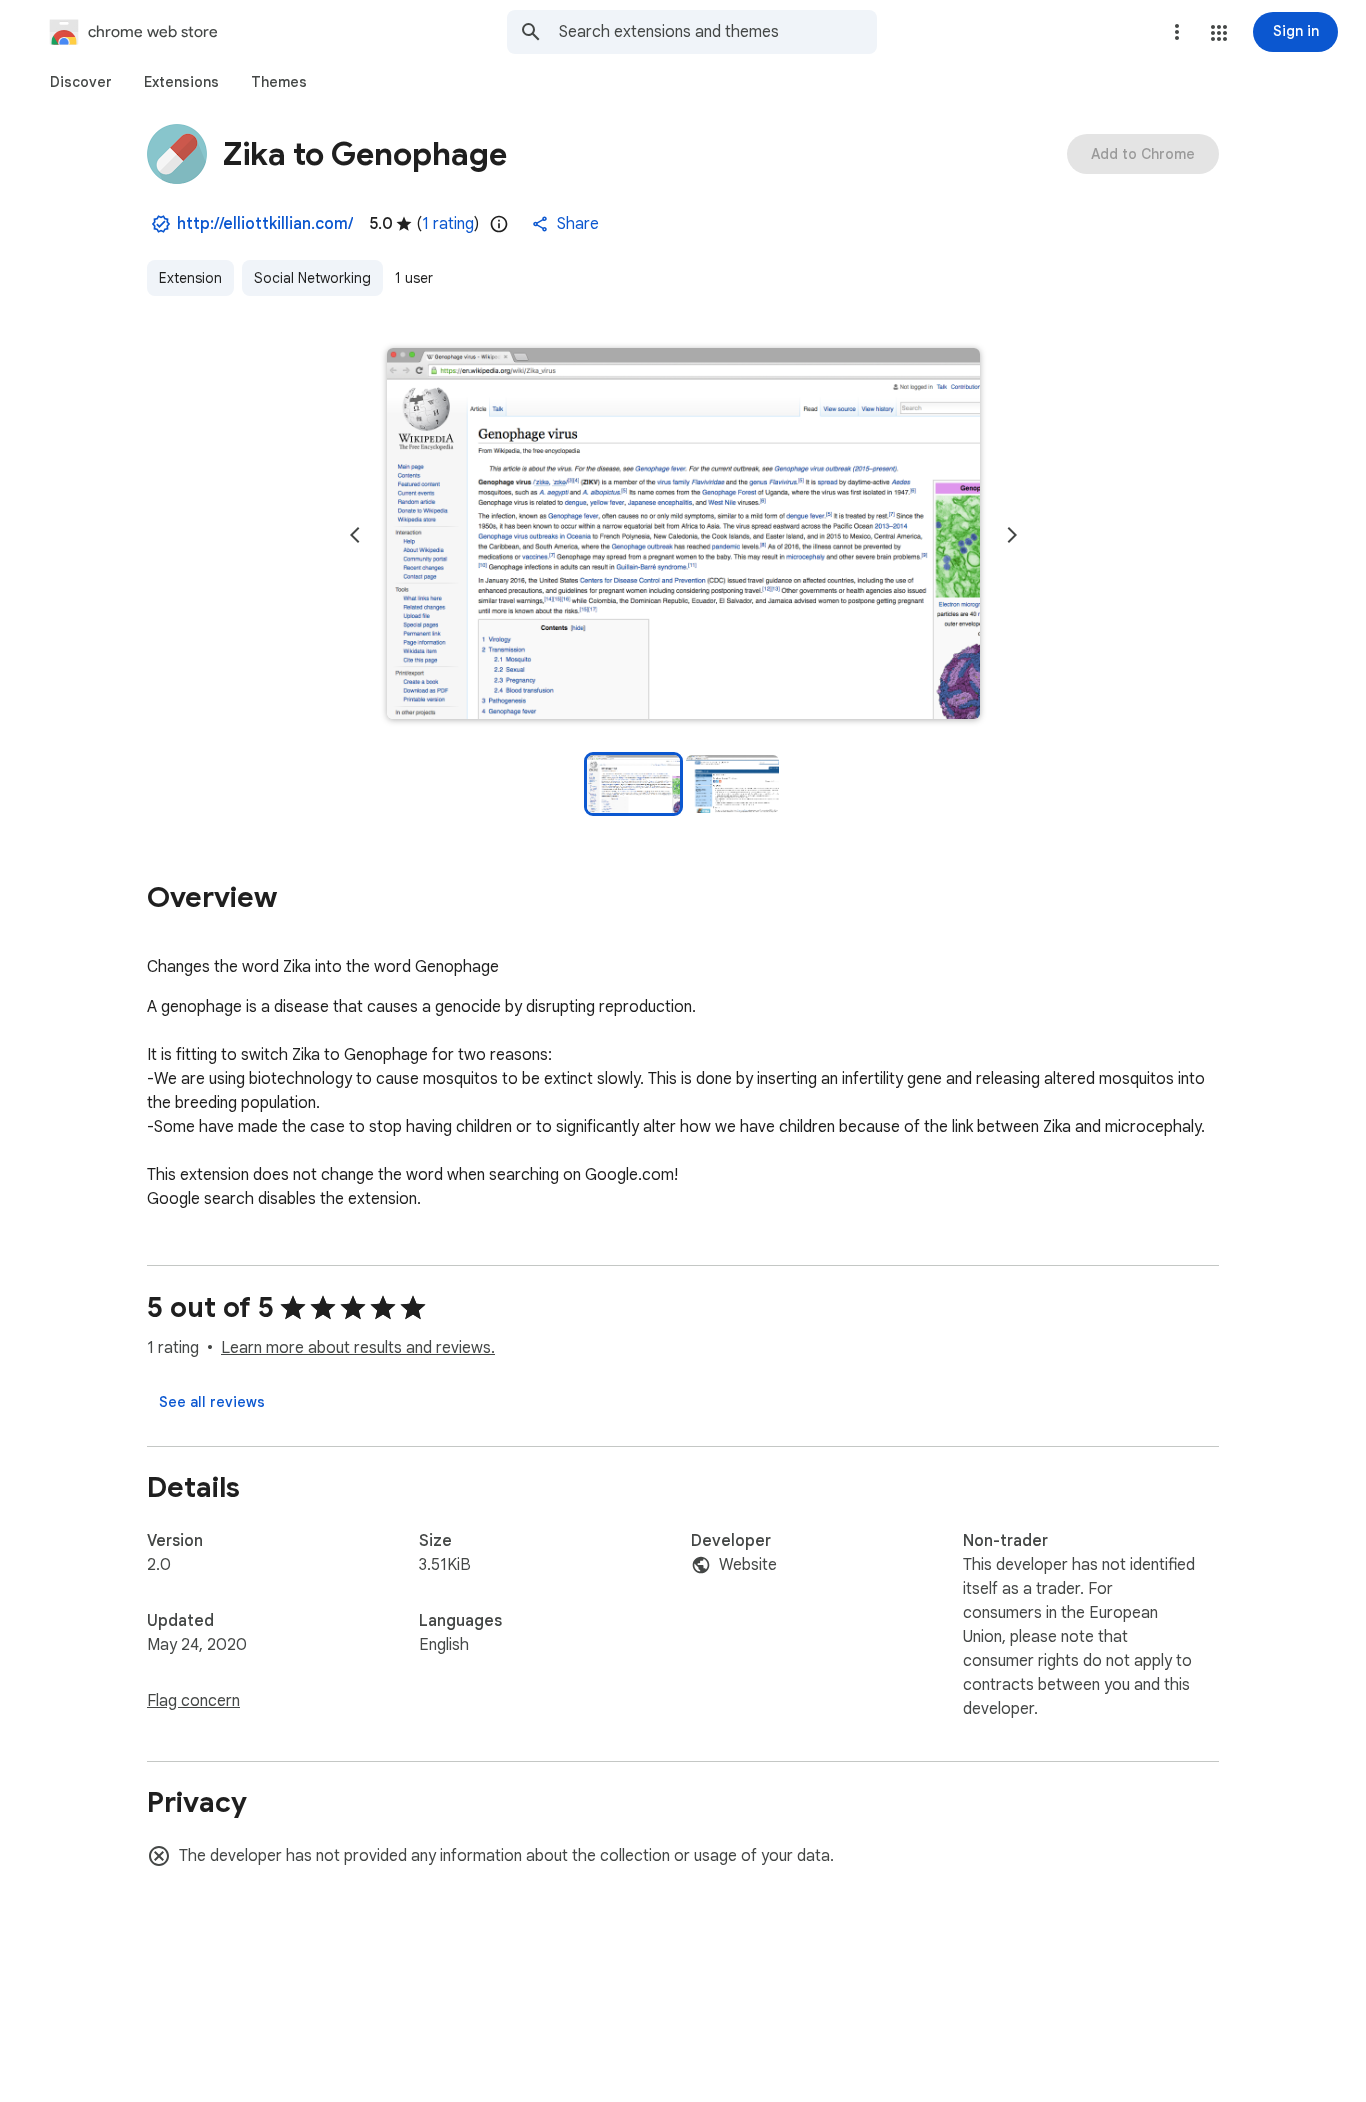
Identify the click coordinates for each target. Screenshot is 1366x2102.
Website (748, 1565)
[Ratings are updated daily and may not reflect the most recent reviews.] (499, 224)
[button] (1219, 33)
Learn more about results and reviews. (358, 1348)
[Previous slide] (355, 535)
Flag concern (193, 1701)
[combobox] (718, 32)
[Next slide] (1012, 535)
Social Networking (312, 278)
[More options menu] (1177, 32)
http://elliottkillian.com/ (265, 224)
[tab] (81, 82)
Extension (190, 278)
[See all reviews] (212, 1402)
